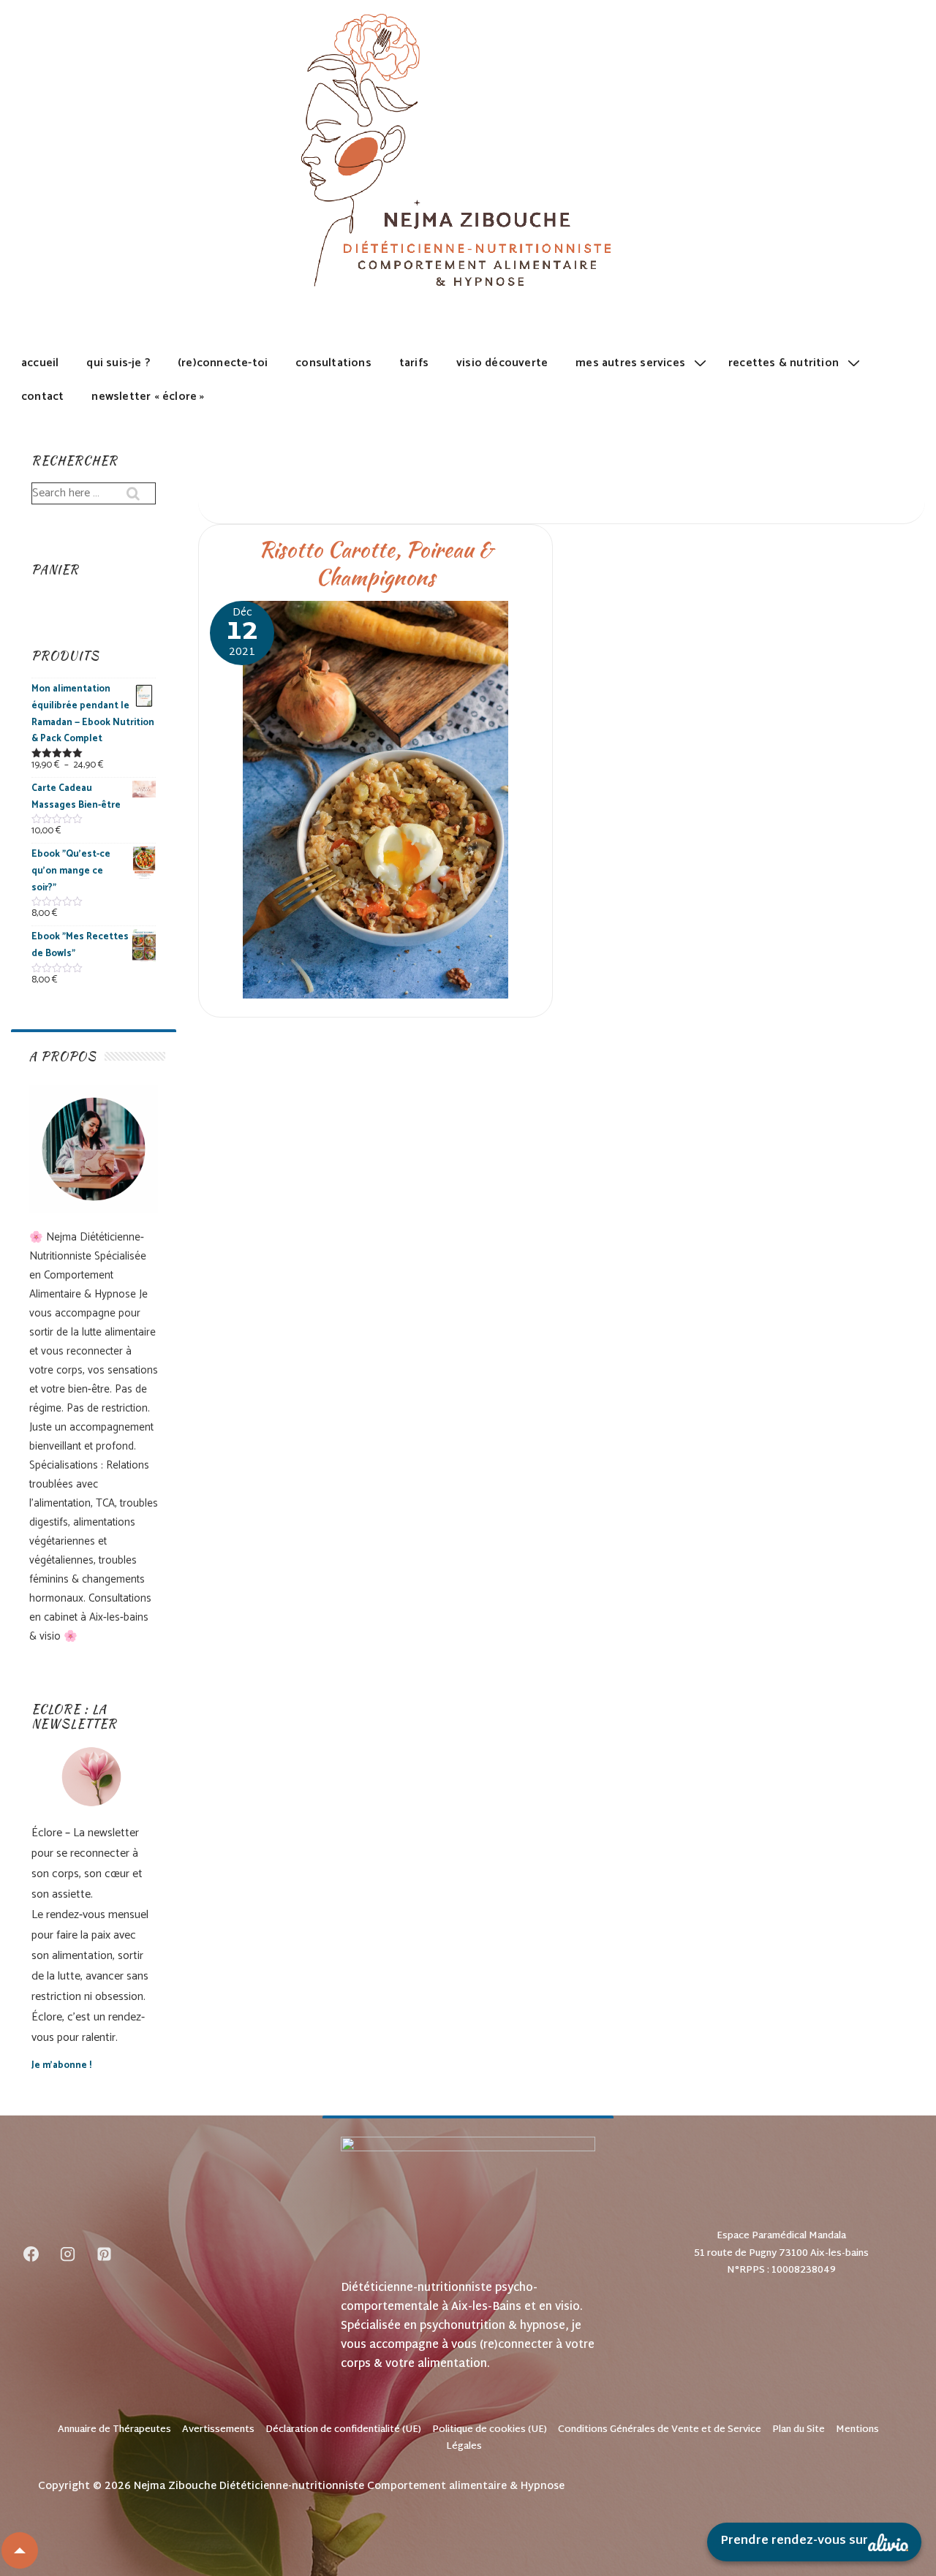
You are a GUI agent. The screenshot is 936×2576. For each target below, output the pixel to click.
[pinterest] (105, 2254)
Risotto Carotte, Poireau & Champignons (376, 563)
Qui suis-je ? (118, 363)
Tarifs (414, 363)
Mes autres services (630, 363)
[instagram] (68, 2254)
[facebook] (31, 2254)
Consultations (333, 363)
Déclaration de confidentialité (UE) (343, 2430)
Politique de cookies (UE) (490, 2430)
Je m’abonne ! (61, 2065)
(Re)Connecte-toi (223, 363)
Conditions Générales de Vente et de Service (660, 2430)
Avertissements (218, 2430)
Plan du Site (799, 2430)
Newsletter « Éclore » (148, 397)
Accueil (40, 363)
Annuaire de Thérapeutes (114, 2430)
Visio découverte (502, 363)
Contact (42, 397)
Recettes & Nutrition (784, 363)
